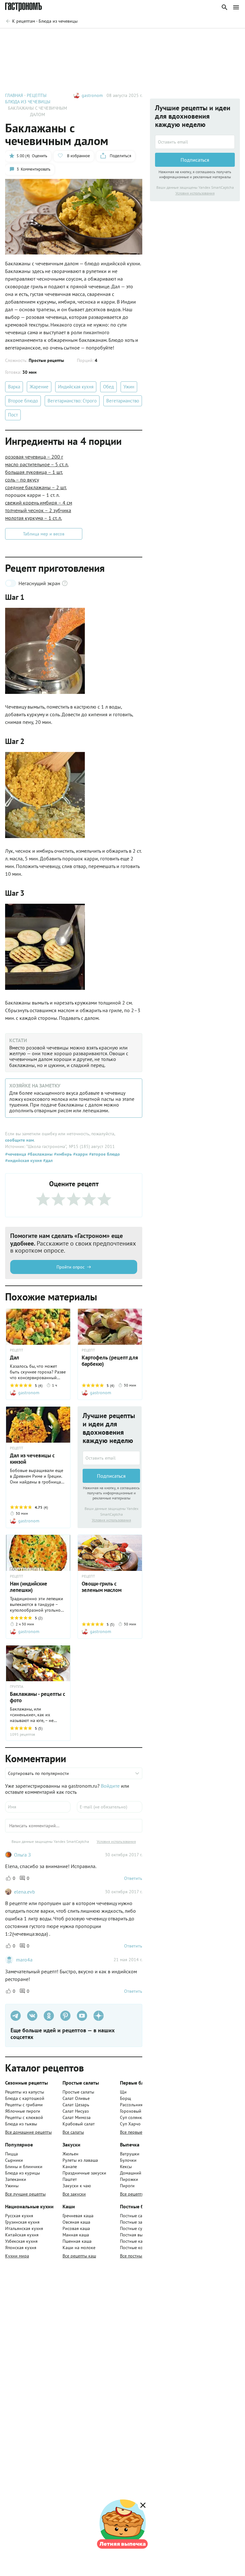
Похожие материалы (173, 38)
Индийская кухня (76, 387)
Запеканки (16, 2179)
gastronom (92, 95)
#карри (80, 1154)
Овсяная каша (76, 2222)
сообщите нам (19, 1140)
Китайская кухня (22, 2235)
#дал (47, 1160)
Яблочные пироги (23, 2111)
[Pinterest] (65, 2016)
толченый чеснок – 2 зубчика (38, 510)
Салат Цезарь (76, 2105)
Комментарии (221, 38)
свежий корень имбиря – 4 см (39, 503)
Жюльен (71, 2154)
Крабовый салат (79, 2124)
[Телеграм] (16, 2016)
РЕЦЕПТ (17, 1350)
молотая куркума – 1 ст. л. (33, 518)
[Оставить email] (111, 1458)
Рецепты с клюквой (24, 2117)
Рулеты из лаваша (80, 2160)
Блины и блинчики (24, 2167)
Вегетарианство (123, 401)
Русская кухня (19, 2216)
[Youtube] (82, 2016)
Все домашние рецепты (28, 2132)
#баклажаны (39, 1154)
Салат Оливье (76, 2098)
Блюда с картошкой (25, 2098)
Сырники (14, 2160)
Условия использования (111, 1520)
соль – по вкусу (22, 480)
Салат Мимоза (77, 2117)
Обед (108, 387)
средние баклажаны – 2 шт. (36, 487)
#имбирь (62, 1154)
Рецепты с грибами (24, 2105)
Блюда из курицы (22, 2173)
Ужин (129, 387)
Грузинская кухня (22, 2222)
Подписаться (111, 1476)
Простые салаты (78, 2092)
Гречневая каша (78, 2216)
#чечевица (16, 1154)
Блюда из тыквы (21, 2124)
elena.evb (25, 1892)
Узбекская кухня (21, 2241)
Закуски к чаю (77, 2186)
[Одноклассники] (49, 2016)
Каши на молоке (79, 2248)
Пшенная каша (77, 2241)
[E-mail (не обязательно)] (110, 1807)
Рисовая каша (76, 2228)
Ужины (12, 2186)
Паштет (70, 2179)
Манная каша (76, 2235)
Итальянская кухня (24, 2228)
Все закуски (74, 2194)
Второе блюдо (23, 401)
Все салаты (73, 2132)
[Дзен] (99, 2016)
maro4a (24, 1960)
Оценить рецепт (121, 38)
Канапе (70, 2167)
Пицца (11, 2154)
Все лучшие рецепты (25, 2194)
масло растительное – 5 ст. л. (37, 464)
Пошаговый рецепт (46, 38)
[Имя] (38, 1807)
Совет (85, 38)
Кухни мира (17, 2256)
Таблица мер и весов (44, 534)
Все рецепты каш (79, 2256)
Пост (13, 415)
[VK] (32, 2016)
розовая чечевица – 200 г (34, 457)
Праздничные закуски (84, 2173)
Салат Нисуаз (76, 2111)
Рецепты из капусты (25, 2092)
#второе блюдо (104, 1154)
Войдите (110, 1786)
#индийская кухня (23, 1160)
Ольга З (22, 1855)
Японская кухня (21, 2248)
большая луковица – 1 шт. (34, 472)
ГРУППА (17, 1687)
